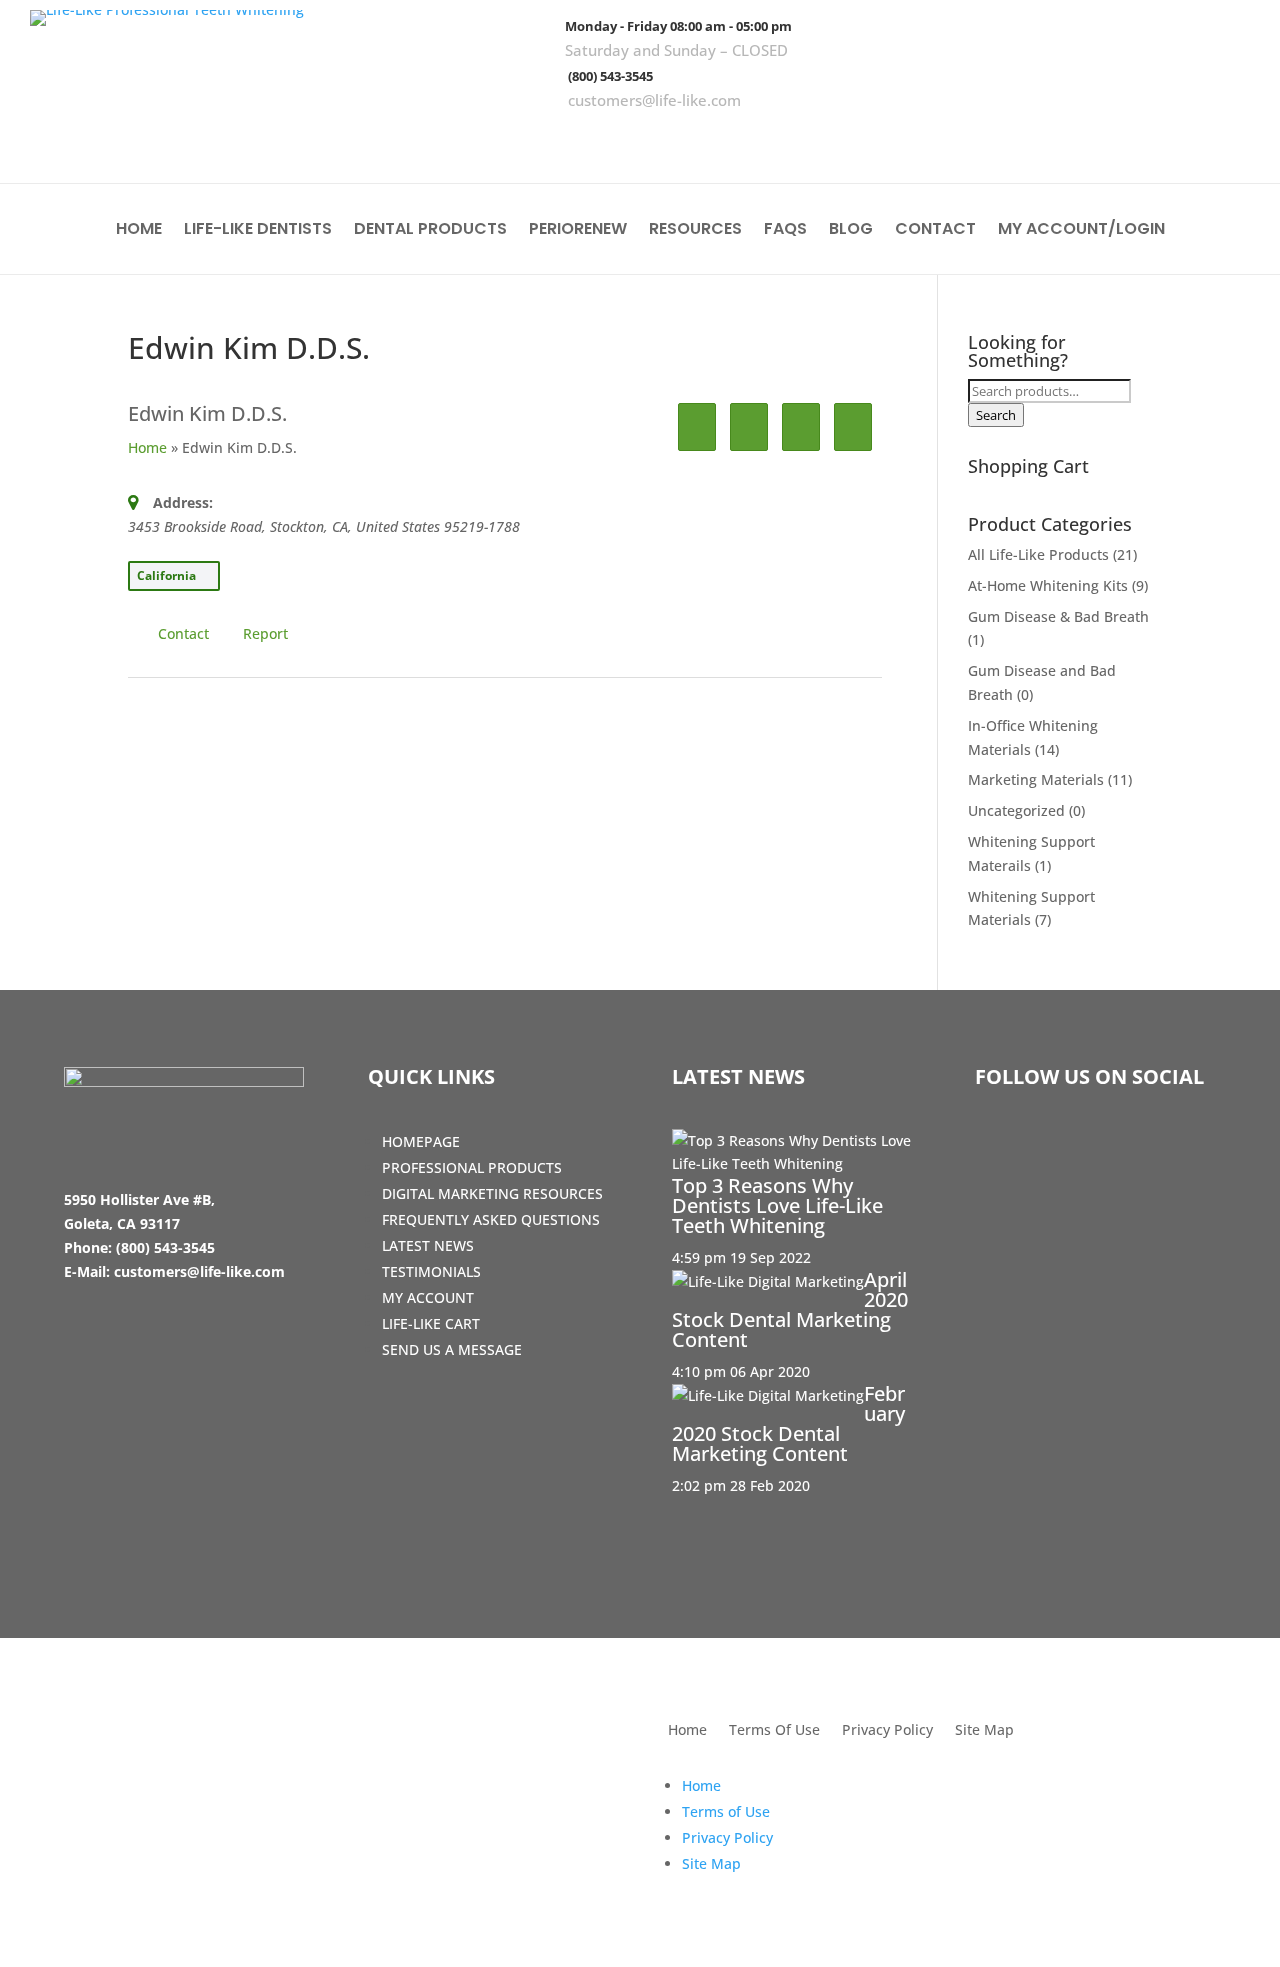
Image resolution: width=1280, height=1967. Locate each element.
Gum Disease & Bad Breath (1058, 616)
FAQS (785, 231)
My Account (428, 1297)
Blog (851, 231)
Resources (695, 231)
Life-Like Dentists (258, 231)
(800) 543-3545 (610, 76)
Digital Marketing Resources (492, 1193)
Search (996, 415)
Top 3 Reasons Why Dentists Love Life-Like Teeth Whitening (777, 1205)
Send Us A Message (452, 1349)
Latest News (428, 1245)
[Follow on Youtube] (1225, 140)
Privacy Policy (887, 1731)
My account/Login (1081, 231)
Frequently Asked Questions (491, 1219)
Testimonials (431, 1271)
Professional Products (472, 1167)
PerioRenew (578, 231)
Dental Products (430, 231)
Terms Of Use (774, 1731)
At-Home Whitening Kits (1048, 585)
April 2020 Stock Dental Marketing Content (790, 1309)
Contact (935, 231)
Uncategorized (1016, 810)
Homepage (421, 1141)
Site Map (984, 1731)
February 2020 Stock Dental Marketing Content (788, 1423)
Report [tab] (265, 633)
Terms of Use (726, 1811)
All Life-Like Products (1038, 554)
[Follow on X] (1167, 140)
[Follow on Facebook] (1109, 140)
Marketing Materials (1036, 779)
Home (139, 231)
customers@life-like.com (654, 100)
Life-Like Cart (431, 1323)
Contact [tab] (183, 633)
